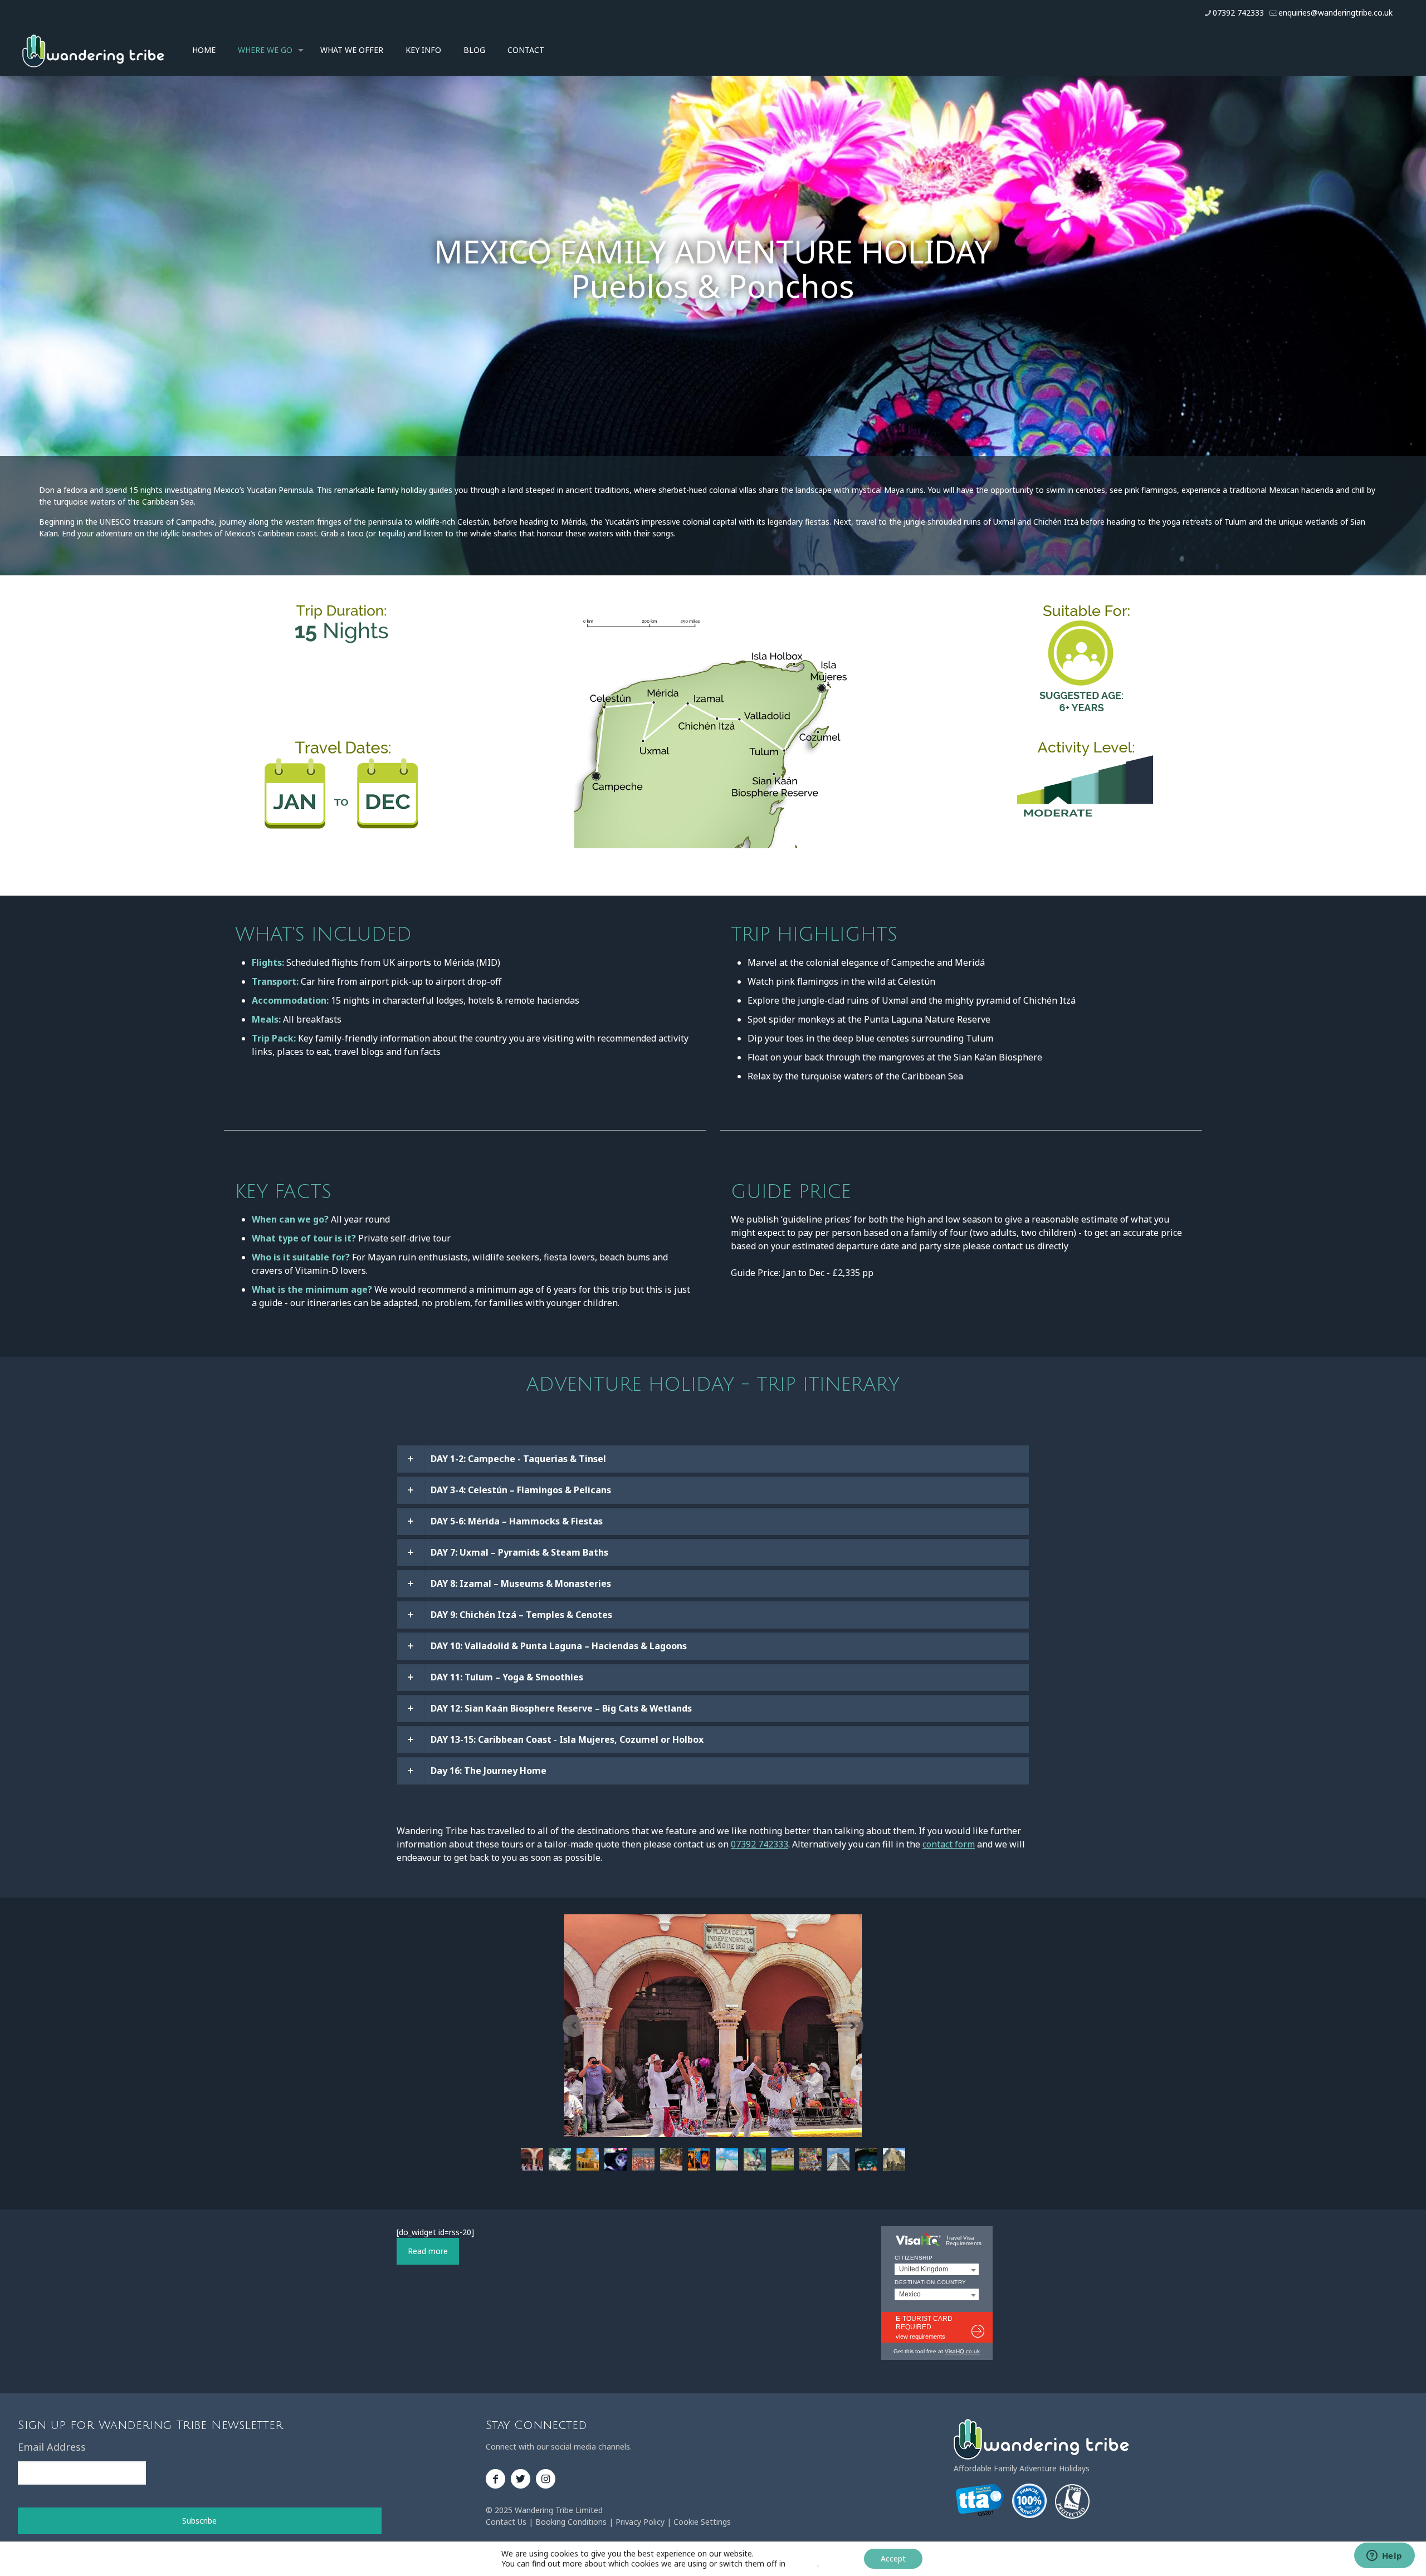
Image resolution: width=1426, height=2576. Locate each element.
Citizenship (914, 2258)
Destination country (931, 2282)
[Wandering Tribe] (93, 50)
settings (802, 2564)
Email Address (52, 2447)
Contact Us (506, 2522)
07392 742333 (1238, 13)
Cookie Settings (702, 2522)
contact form (949, 1844)
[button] (713, 1459)
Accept (893, 2558)
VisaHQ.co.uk (962, 2351)
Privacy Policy (640, 2522)
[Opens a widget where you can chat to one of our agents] (1384, 2557)
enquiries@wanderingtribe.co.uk (1335, 13)
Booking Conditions (571, 2522)
